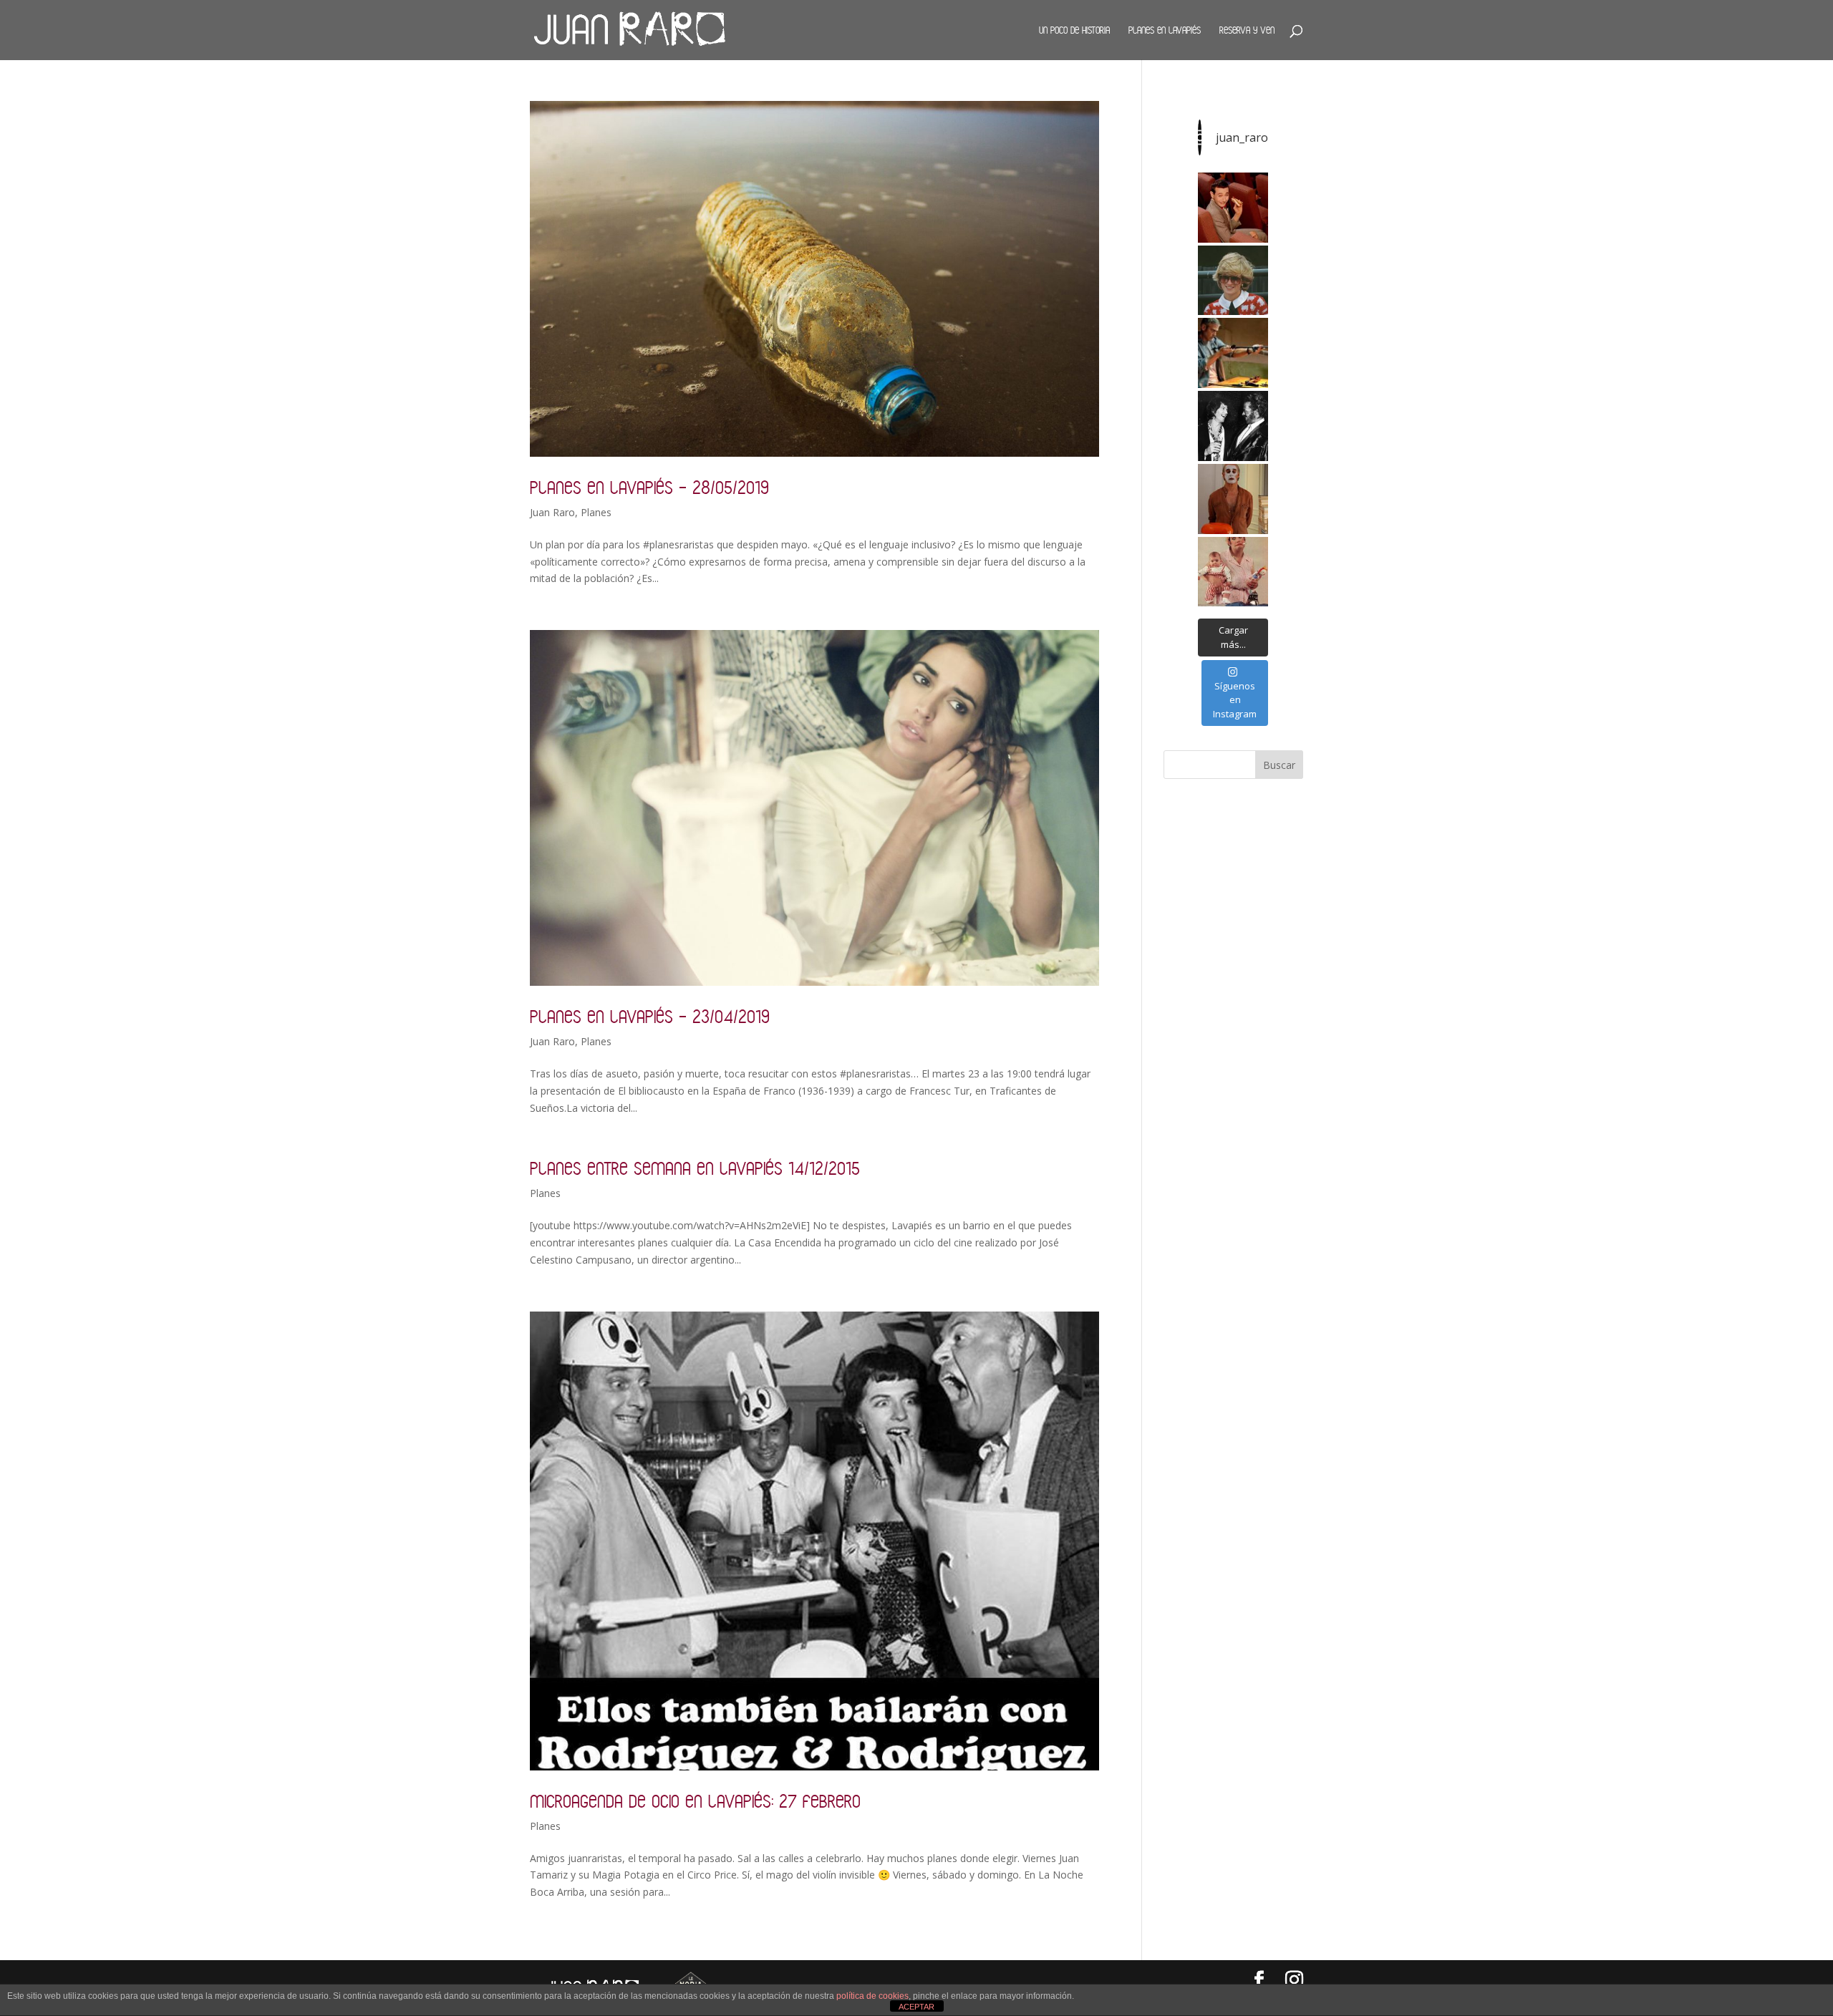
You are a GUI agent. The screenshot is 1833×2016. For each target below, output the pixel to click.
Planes (596, 512)
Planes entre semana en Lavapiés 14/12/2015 (695, 1168)
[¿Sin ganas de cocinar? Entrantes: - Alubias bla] (1233, 572)
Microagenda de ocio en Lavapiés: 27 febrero (695, 1801)
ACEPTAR (916, 2007)
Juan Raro (552, 512)
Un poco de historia (1074, 30)
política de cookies (872, 1996)
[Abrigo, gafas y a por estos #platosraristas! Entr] (1233, 281)
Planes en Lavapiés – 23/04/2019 (650, 1016)
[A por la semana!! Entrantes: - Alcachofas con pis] (1233, 353)
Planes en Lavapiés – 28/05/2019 (649, 487)
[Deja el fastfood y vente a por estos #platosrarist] (1233, 208)
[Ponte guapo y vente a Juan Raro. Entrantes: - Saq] (1233, 499)
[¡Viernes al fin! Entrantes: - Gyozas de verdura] (1233, 426)
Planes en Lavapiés (1165, 30)
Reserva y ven (1247, 30)
